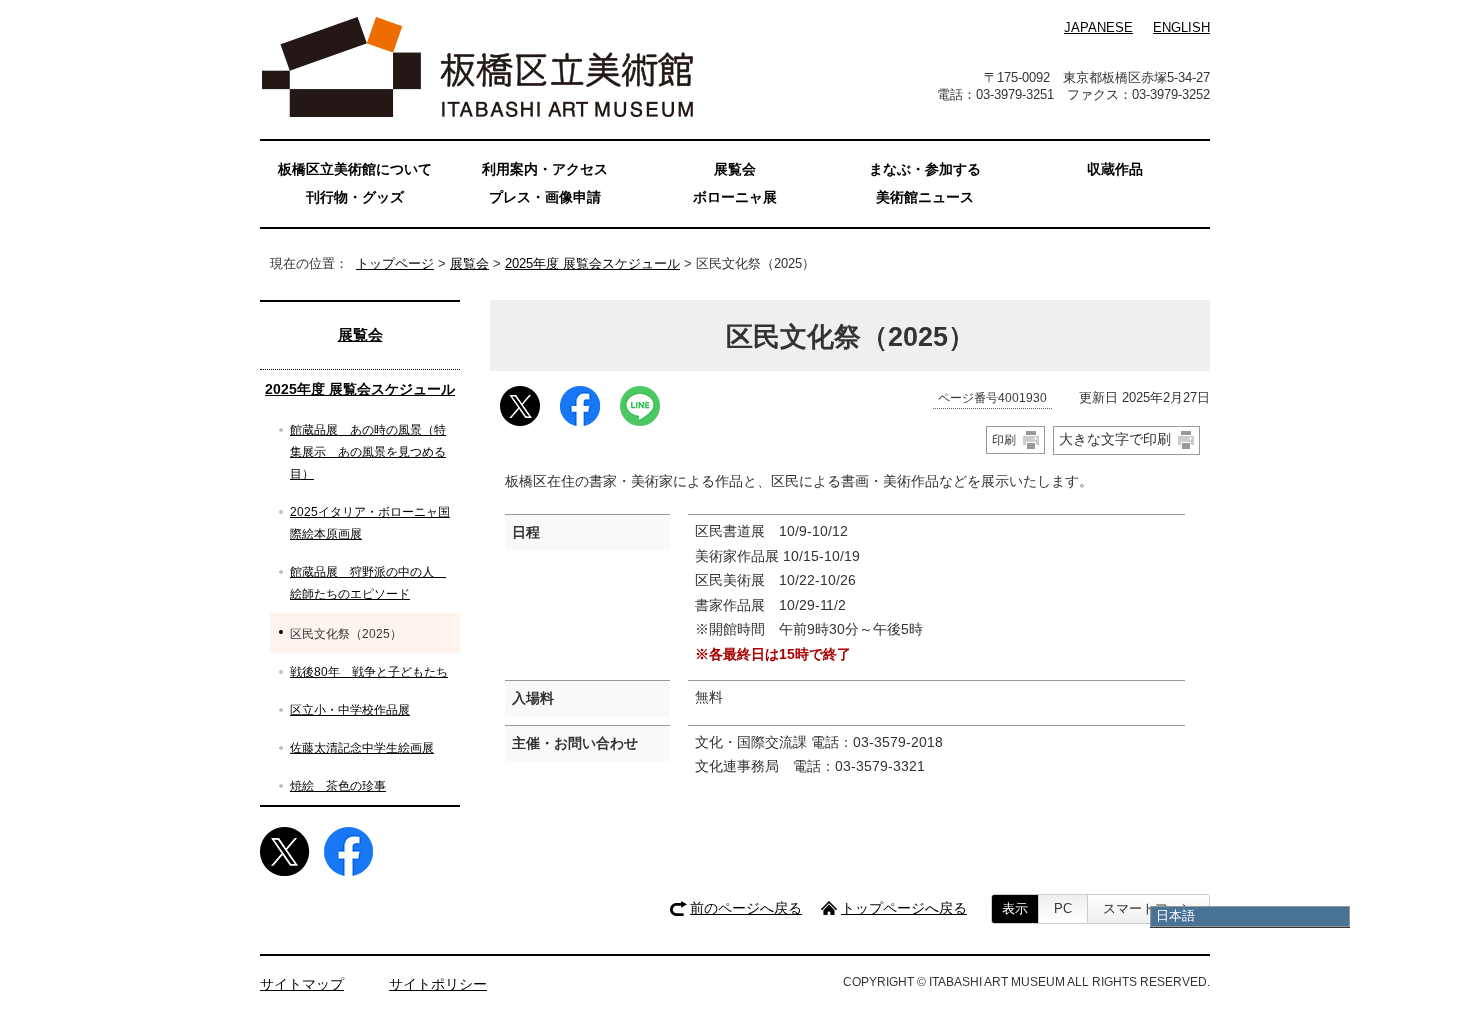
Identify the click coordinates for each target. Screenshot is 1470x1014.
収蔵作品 (1115, 169)
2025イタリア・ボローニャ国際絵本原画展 (370, 523)
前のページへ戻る (746, 908)
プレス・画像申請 (545, 197)
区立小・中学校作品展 (350, 710)
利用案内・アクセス (545, 169)
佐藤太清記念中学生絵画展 (362, 748)
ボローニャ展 (735, 197)
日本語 (1175, 915)
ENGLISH (1181, 27)
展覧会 (469, 263)
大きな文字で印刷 (1115, 439)
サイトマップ (302, 984)
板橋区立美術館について (355, 169)
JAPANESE (1098, 27)
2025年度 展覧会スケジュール (592, 263)
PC (1063, 908)
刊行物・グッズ (355, 197)
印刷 (1004, 440)
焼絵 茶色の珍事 (338, 786)
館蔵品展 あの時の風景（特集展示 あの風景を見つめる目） (368, 452)
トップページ (395, 263)
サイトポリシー (438, 984)
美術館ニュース (925, 197)
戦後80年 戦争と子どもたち (369, 672)
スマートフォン (1148, 908)
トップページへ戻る (904, 908)
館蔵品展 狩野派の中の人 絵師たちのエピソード (368, 583)
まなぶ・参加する (925, 169)
